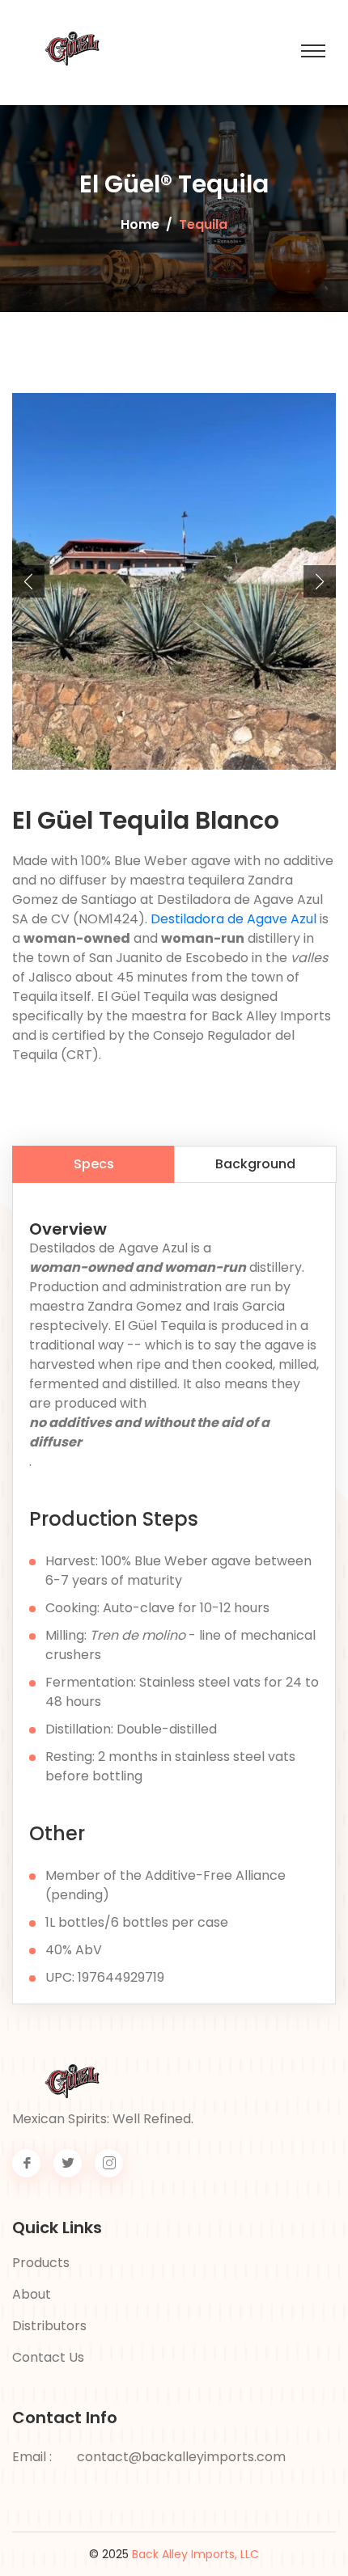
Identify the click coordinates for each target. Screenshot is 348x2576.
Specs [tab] (94, 1164)
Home (140, 224)
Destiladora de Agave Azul (233, 919)
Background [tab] (255, 1164)
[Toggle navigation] (313, 51)
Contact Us (48, 2357)
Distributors (49, 2326)
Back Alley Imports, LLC (195, 2554)
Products (41, 2263)
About (32, 2294)
